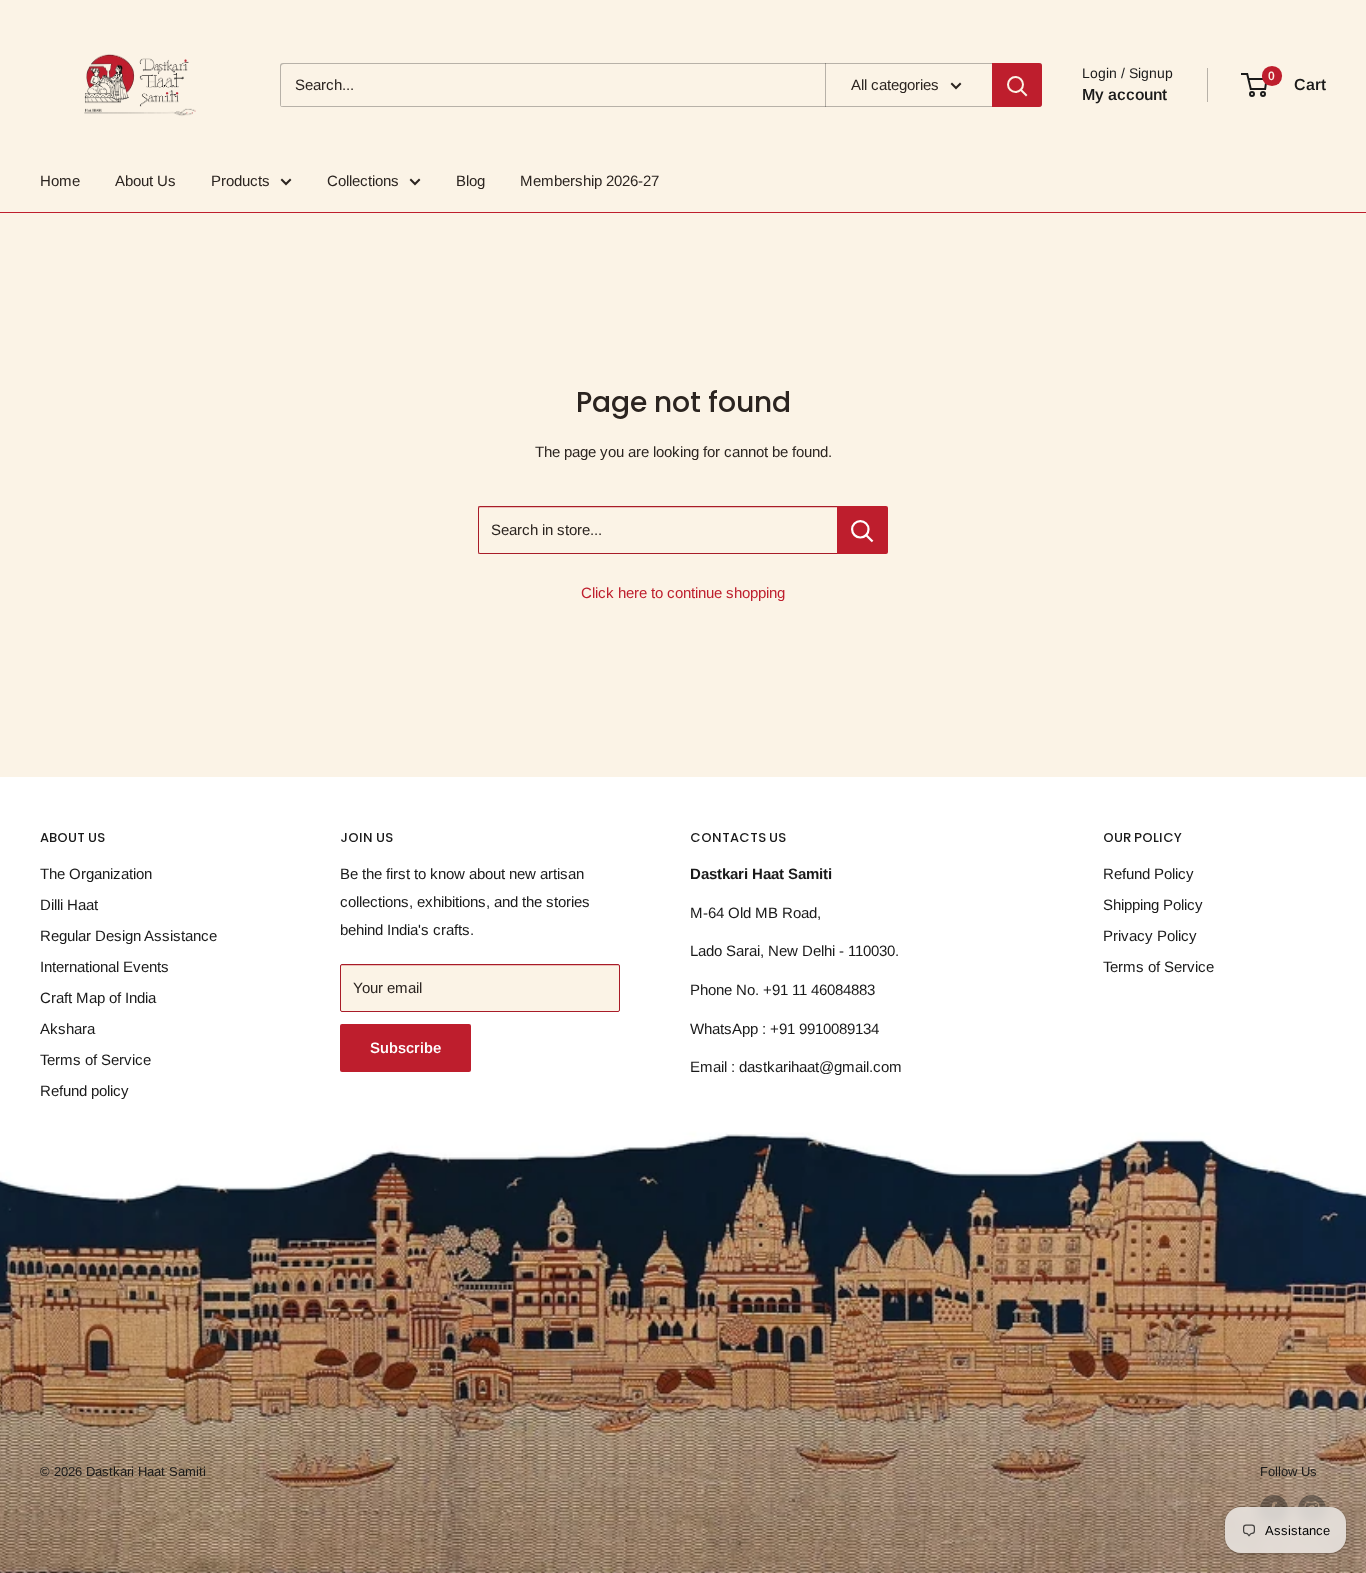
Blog (470, 180)
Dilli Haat (69, 904)
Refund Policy (1148, 873)
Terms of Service (95, 1059)
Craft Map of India (98, 997)
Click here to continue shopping (683, 592)
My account (1124, 94)
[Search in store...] (862, 530)
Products (240, 180)
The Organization (96, 873)
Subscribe (405, 1047)
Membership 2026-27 (589, 180)
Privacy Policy (1150, 935)
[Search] (1017, 85)
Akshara (67, 1028)
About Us (145, 180)
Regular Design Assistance (128, 935)
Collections (363, 180)
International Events (104, 966)
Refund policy (84, 1090)
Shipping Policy (1153, 904)
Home (60, 180)
